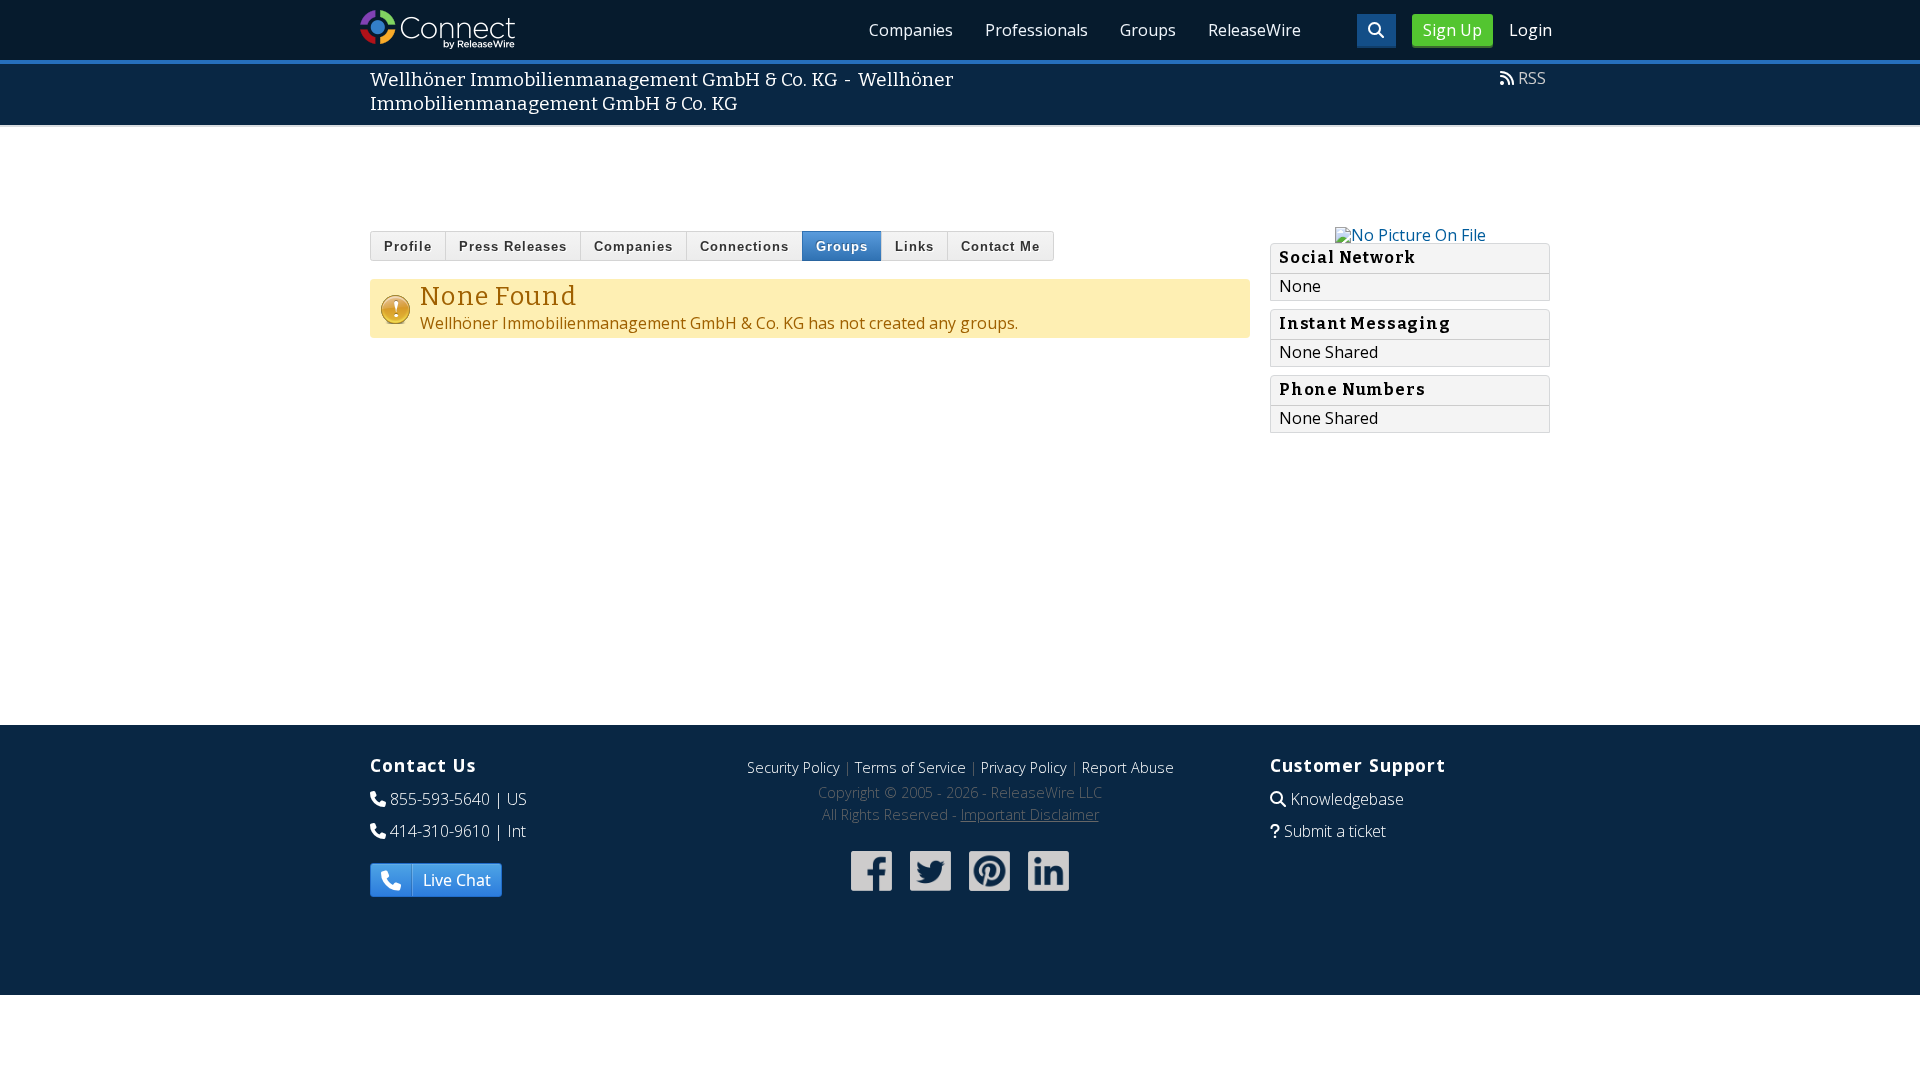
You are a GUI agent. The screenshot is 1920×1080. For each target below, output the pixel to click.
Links (914, 246)
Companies (911, 30)
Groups (1148, 30)
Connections (744, 246)
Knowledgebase (1347, 799)
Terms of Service (910, 767)
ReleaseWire (1254, 30)
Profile (408, 246)
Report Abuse (1128, 767)
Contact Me (1000, 246)
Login (1530, 30)
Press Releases (513, 246)
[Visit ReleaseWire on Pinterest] (989, 893)
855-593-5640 (440, 799)
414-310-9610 (440, 831)
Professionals (1036, 30)
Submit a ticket (1335, 831)
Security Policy (793, 767)
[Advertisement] (960, 172)
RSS (1532, 78)
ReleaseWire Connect (437, 29)
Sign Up (1452, 30)
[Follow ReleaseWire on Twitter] (930, 893)
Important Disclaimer (1030, 814)
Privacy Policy (1024, 767)
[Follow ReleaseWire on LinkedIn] (1048, 893)
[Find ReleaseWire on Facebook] (871, 893)
